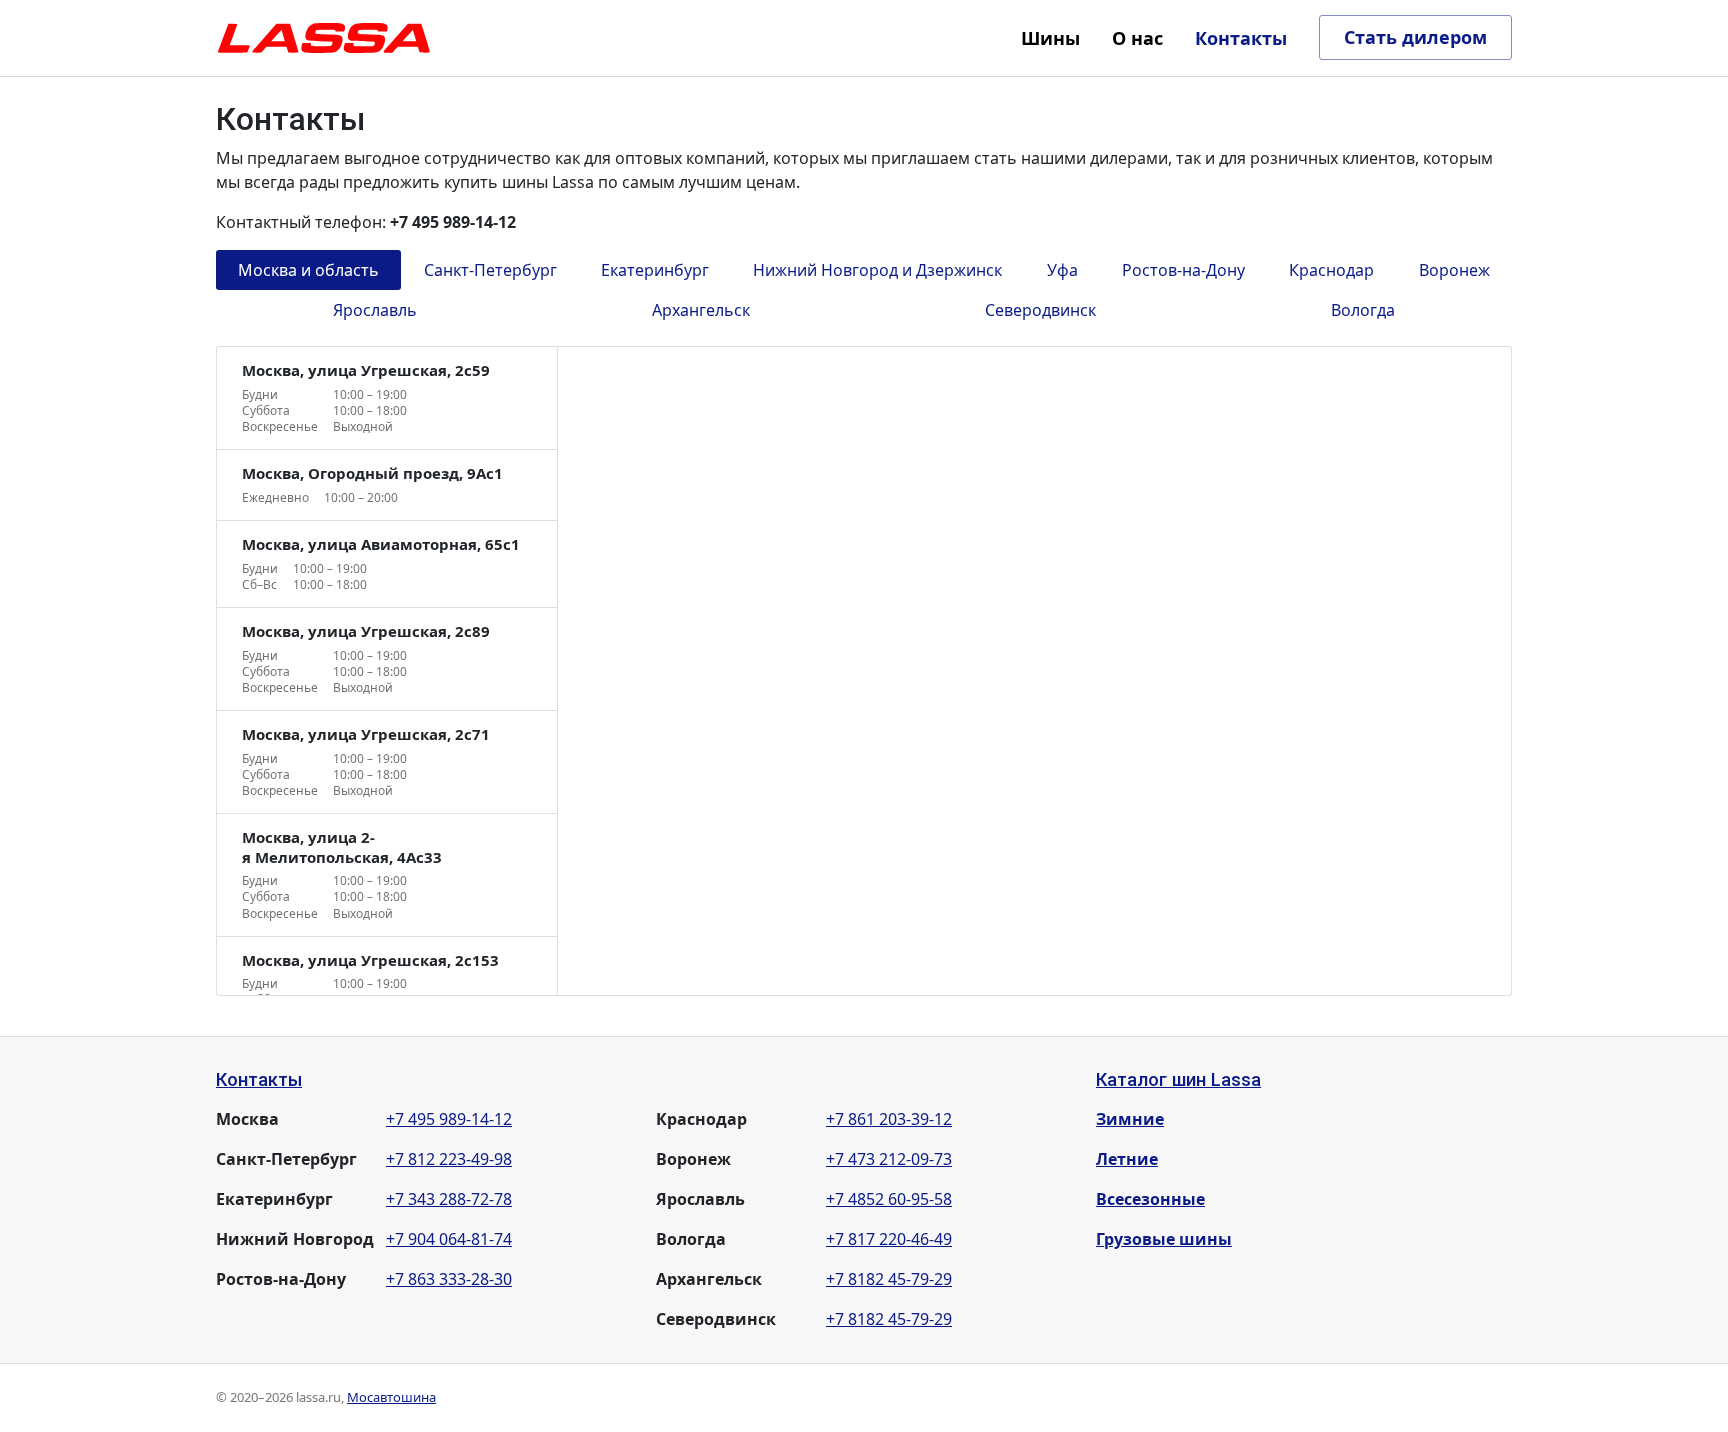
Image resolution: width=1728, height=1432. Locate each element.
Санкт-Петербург (490, 270)
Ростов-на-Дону (1183, 270)
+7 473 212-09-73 (889, 1159)
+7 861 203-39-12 (889, 1119)
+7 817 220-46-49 (889, 1239)
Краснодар (1331, 270)
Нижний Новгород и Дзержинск (877, 270)
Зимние (1130, 1119)
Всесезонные (1150, 1199)
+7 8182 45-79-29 (889, 1279)
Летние (1127, 1159)
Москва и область (308, 270)
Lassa (324, 38)
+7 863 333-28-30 (449, 1279)
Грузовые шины (1164, 1239)
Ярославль (375, 310)
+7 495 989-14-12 (449, 1119)
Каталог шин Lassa (1178, 1079)
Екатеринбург (655, 270)
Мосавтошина (391, 1397)
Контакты (259, 1079)
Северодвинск (1040, 310)
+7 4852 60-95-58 (889, 1199)
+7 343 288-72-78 (449, 1199)
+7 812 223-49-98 (449, 1159)
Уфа (1062, 270)
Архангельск (701, 310)
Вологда (1363, 310)
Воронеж (1454, 270)
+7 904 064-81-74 (449, 1239)
